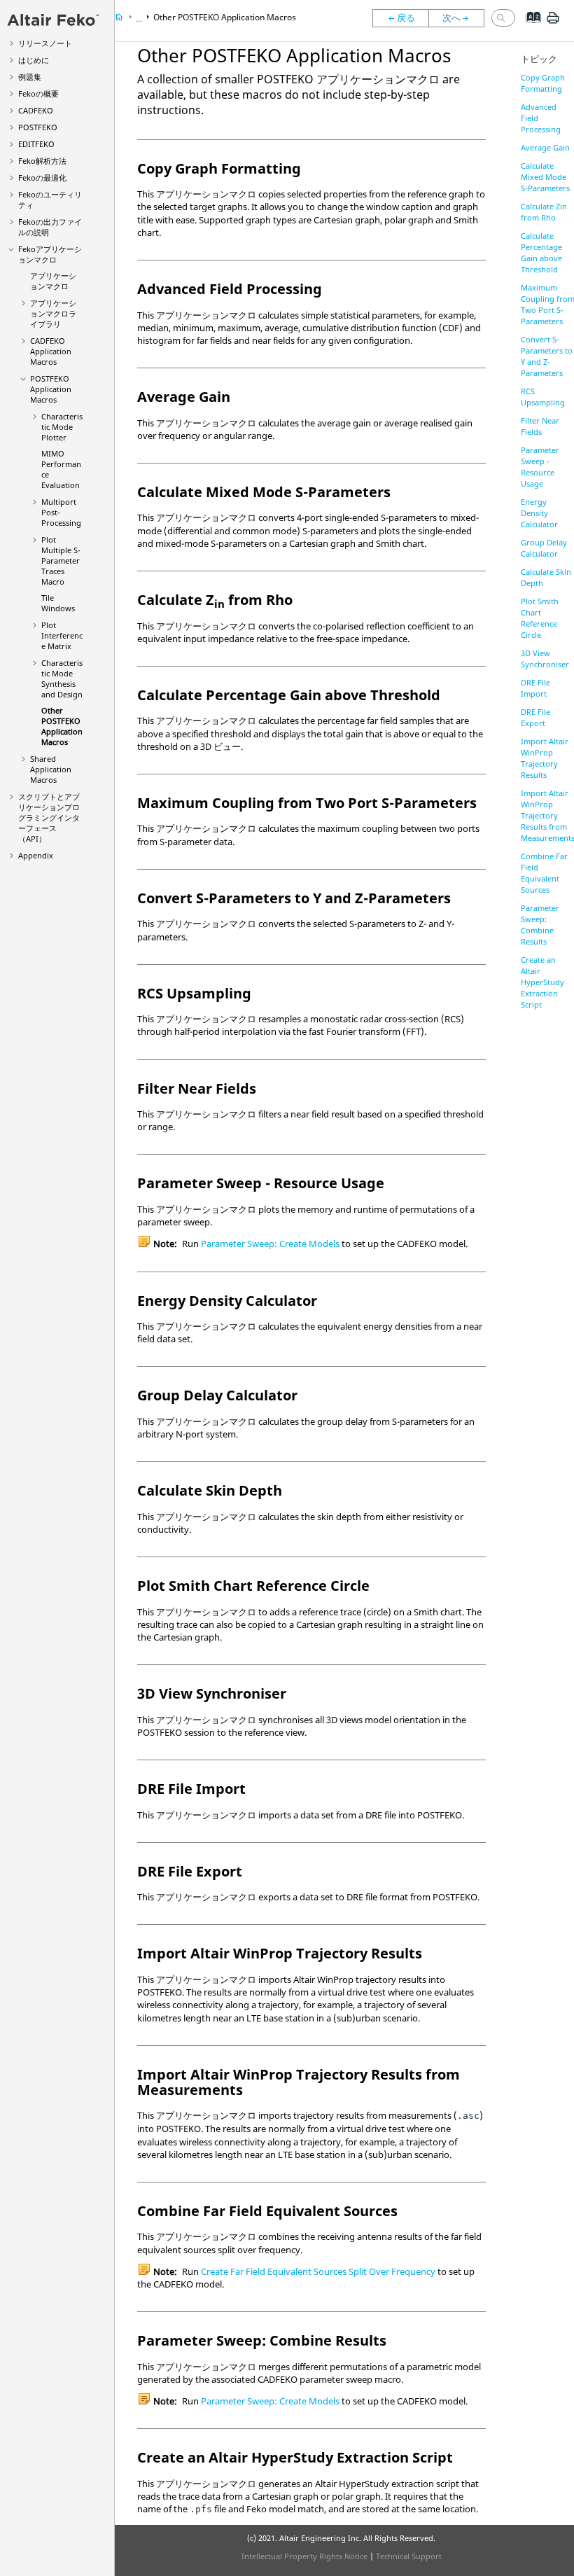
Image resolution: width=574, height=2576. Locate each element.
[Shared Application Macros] (460, 18)
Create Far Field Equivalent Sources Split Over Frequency (318, 2271)
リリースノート (45, 43)
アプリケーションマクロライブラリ (53, 313)
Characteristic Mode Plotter (62, 427)
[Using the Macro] (400, 18)
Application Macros (51, 351)
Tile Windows (58, 603)
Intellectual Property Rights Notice (304, 2556)
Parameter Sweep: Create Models (270, 1244)
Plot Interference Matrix (62, 635)
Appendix (36, 855)
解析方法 (42, 161)
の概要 (38, 93)
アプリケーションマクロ (50, 254)
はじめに (34, 60)
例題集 (30, 77)
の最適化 (42, 177)
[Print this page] (553, 23)
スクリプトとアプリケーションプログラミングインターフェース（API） (49, 817)
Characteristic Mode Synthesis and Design (62, 678)
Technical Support (409, 2556)
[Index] (529, 28)
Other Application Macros (62, 726)
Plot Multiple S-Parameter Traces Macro (61, 561)
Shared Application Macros (51, 769)
